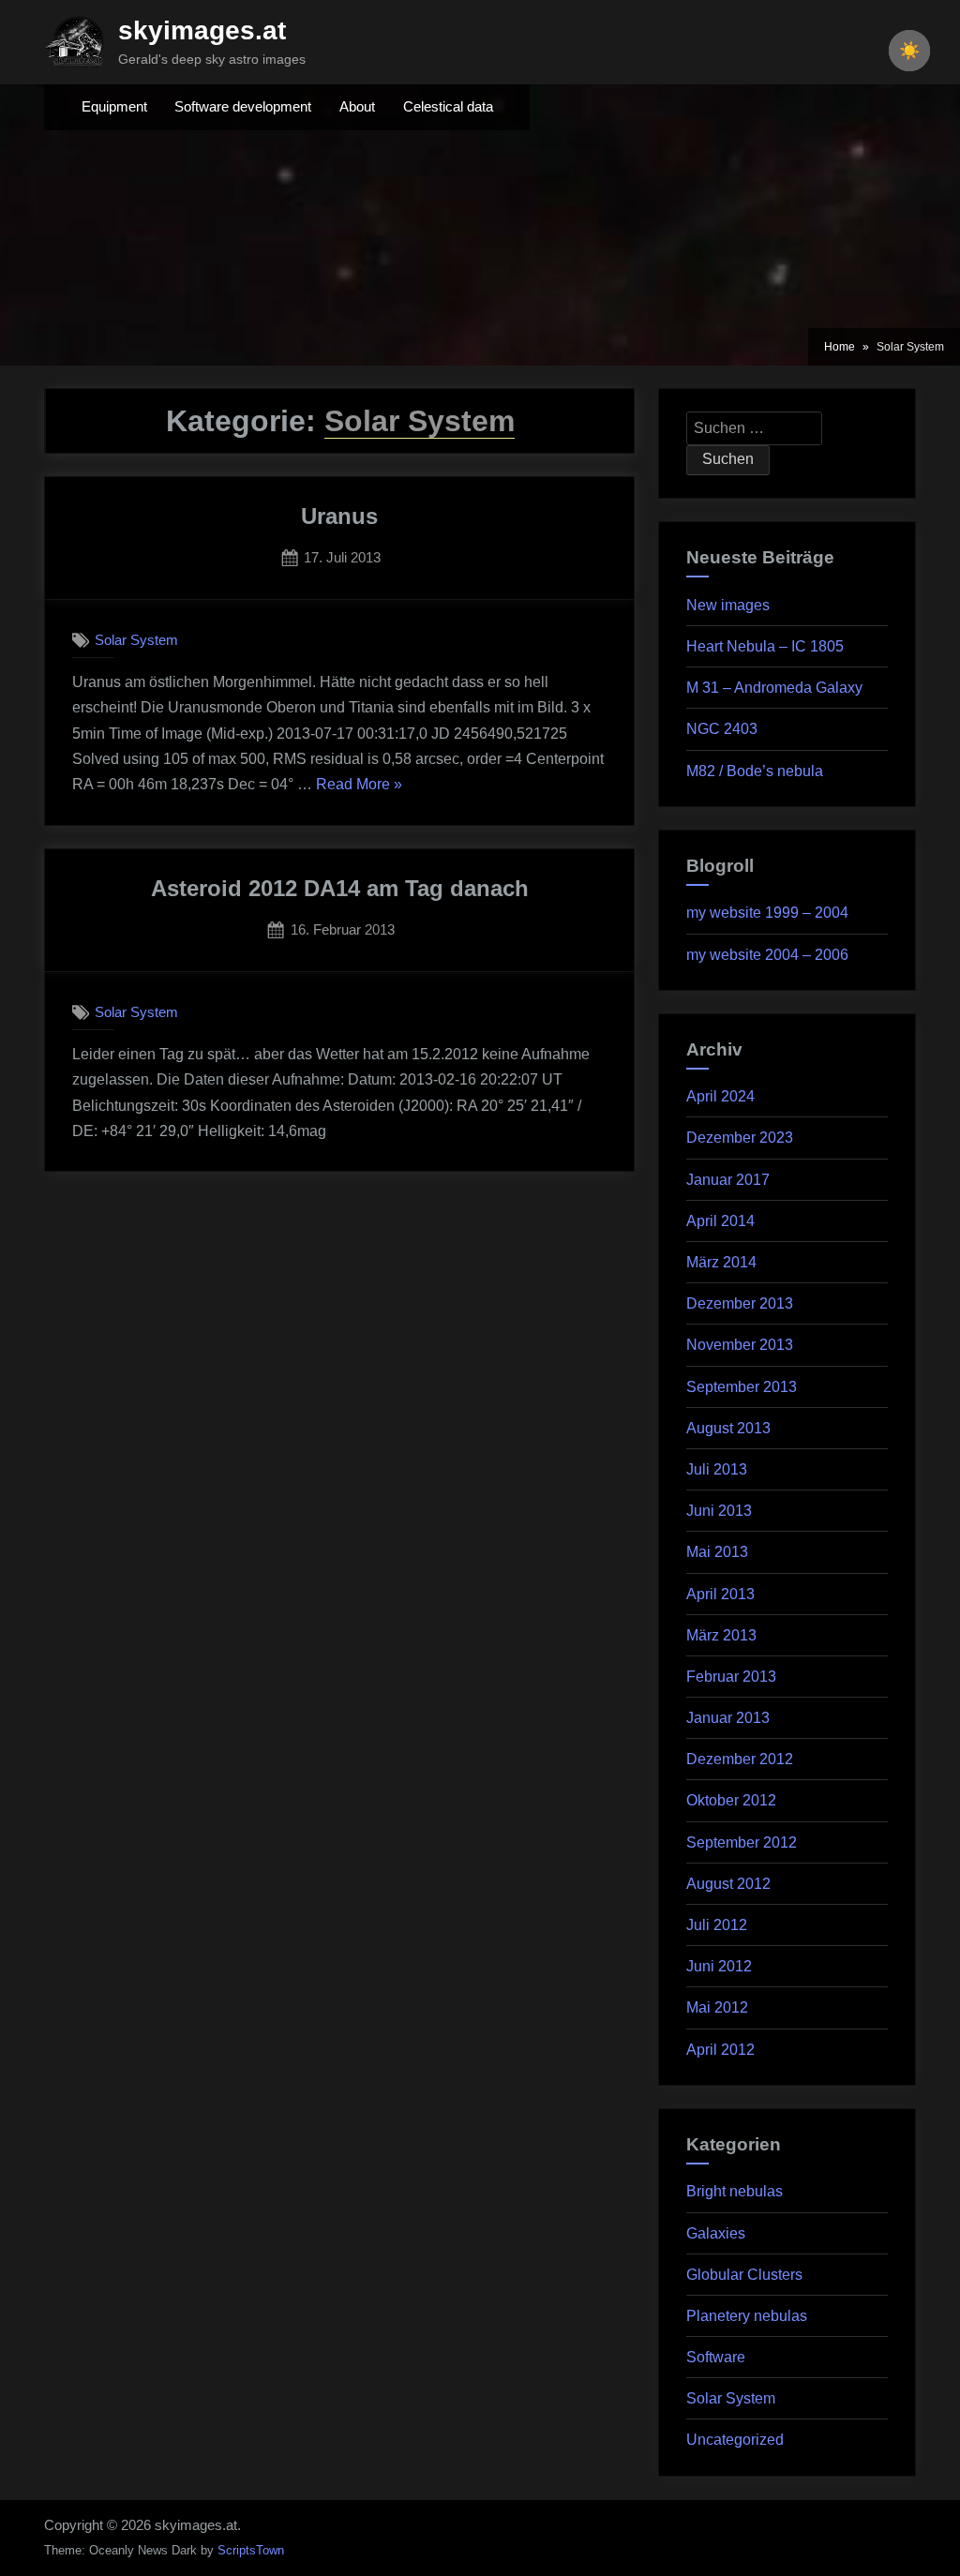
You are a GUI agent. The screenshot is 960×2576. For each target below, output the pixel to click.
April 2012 (720, 2050)
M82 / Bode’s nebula (755, 771)
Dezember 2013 (740, 1303)
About (357, 107)
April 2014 (720, 1221)
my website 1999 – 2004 (767, 913)
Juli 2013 (717, 1469)
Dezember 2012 (740, 1759)
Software (716, 2357)
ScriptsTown (251, 2550)
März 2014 (721, 1262)
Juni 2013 (719, 1511)
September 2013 (742, 1387)
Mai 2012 (717, 2007)
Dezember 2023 (740, 1138)
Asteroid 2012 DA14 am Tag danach (340, 888)
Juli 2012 (717, 1925)
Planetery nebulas (747, 2316)
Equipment (114, 107)
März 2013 (721, 1635)
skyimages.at (202, 30)
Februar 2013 (731, 1677)
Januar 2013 (728, 1718)
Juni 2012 (719, 1966)
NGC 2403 (722, 729)
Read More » (359, 784)
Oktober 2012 (731, 1800)
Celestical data (448, 107)
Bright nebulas (735, 2191)
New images (728, 605)
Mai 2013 (717, 1552)
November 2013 (740, 1345)
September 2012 (742, 1842)
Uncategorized (735, 2440)
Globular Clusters (744, 2275)
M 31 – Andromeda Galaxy (774, 688)
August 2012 (728, 1884)
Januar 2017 (728, 1180)
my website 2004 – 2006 (767, 955)
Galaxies (716, 2233)
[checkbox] (909, 51)
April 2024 (720, 1096)
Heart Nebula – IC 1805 (765, 646)
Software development (243, 107)
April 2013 (720, 1594)
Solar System (136, 640)
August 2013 (728, 1428)
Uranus (339, 516)
